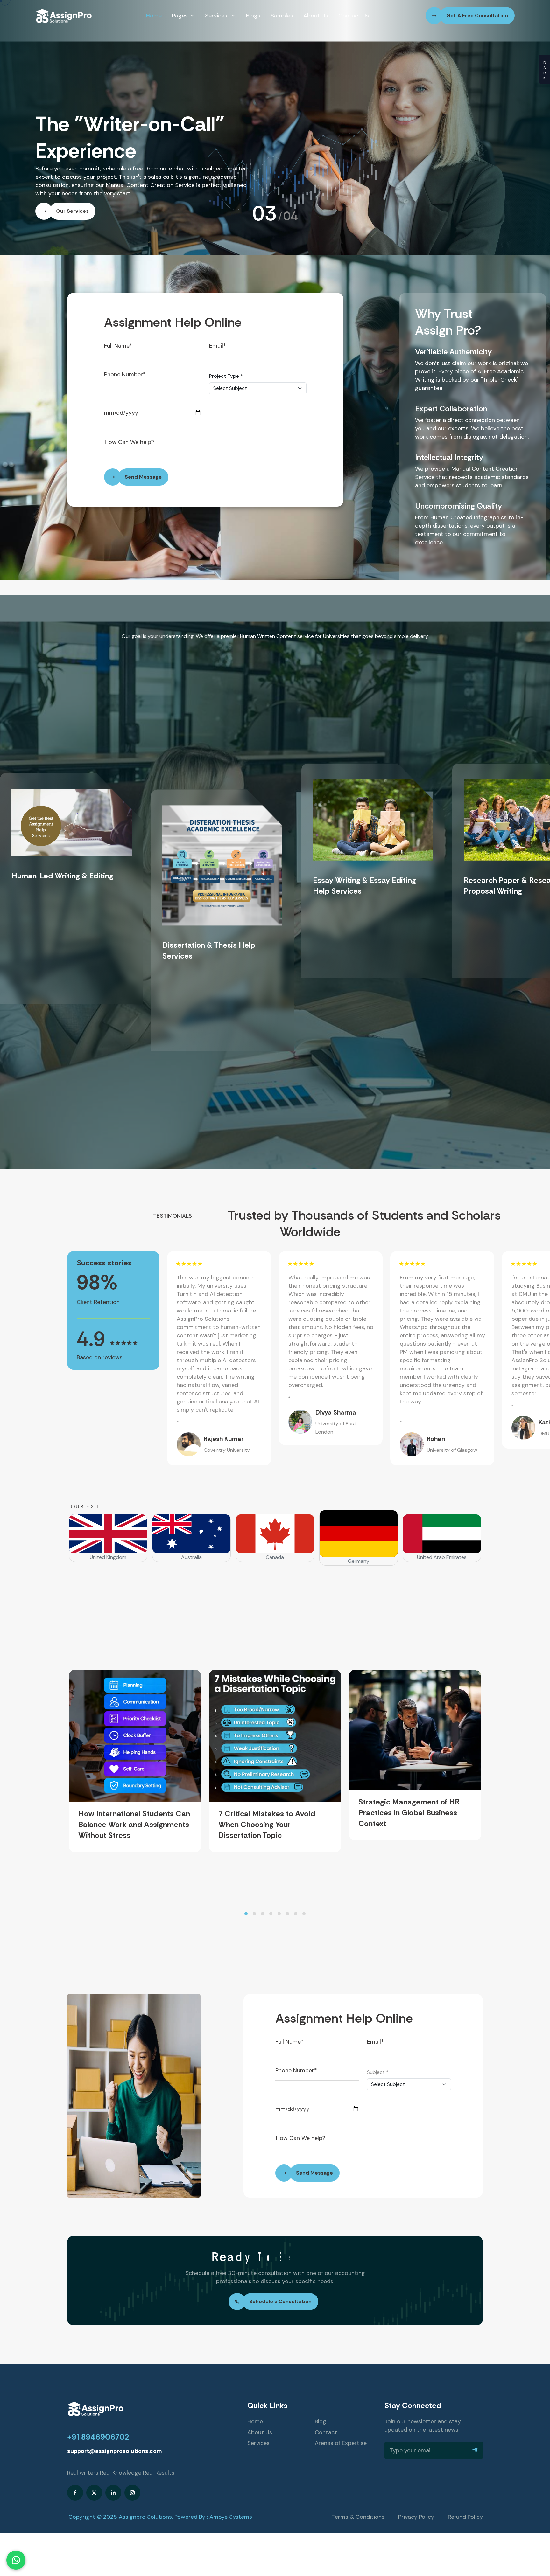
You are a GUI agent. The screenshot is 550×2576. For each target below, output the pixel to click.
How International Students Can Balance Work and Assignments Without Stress (134, 1825)
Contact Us (354, 16)
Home (154, 16)
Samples (282, 16)
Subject (378, 2072)
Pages (180, 16)
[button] (246, 1914)
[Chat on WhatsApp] (16, 2560)
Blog (321, 2421)
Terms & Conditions (358, 2517)
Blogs (253, 16)
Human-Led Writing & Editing (62, 876)
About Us (316, 16)
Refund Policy (465, 2517)
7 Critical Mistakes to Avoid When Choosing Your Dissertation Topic (267, 1825)
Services (217, 16)
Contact (326, 2432)
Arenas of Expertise (341, 2443)
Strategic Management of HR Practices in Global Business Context (409, 1813)
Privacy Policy (416, 2517)
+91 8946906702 (98, 2437)
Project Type (226, 376)
